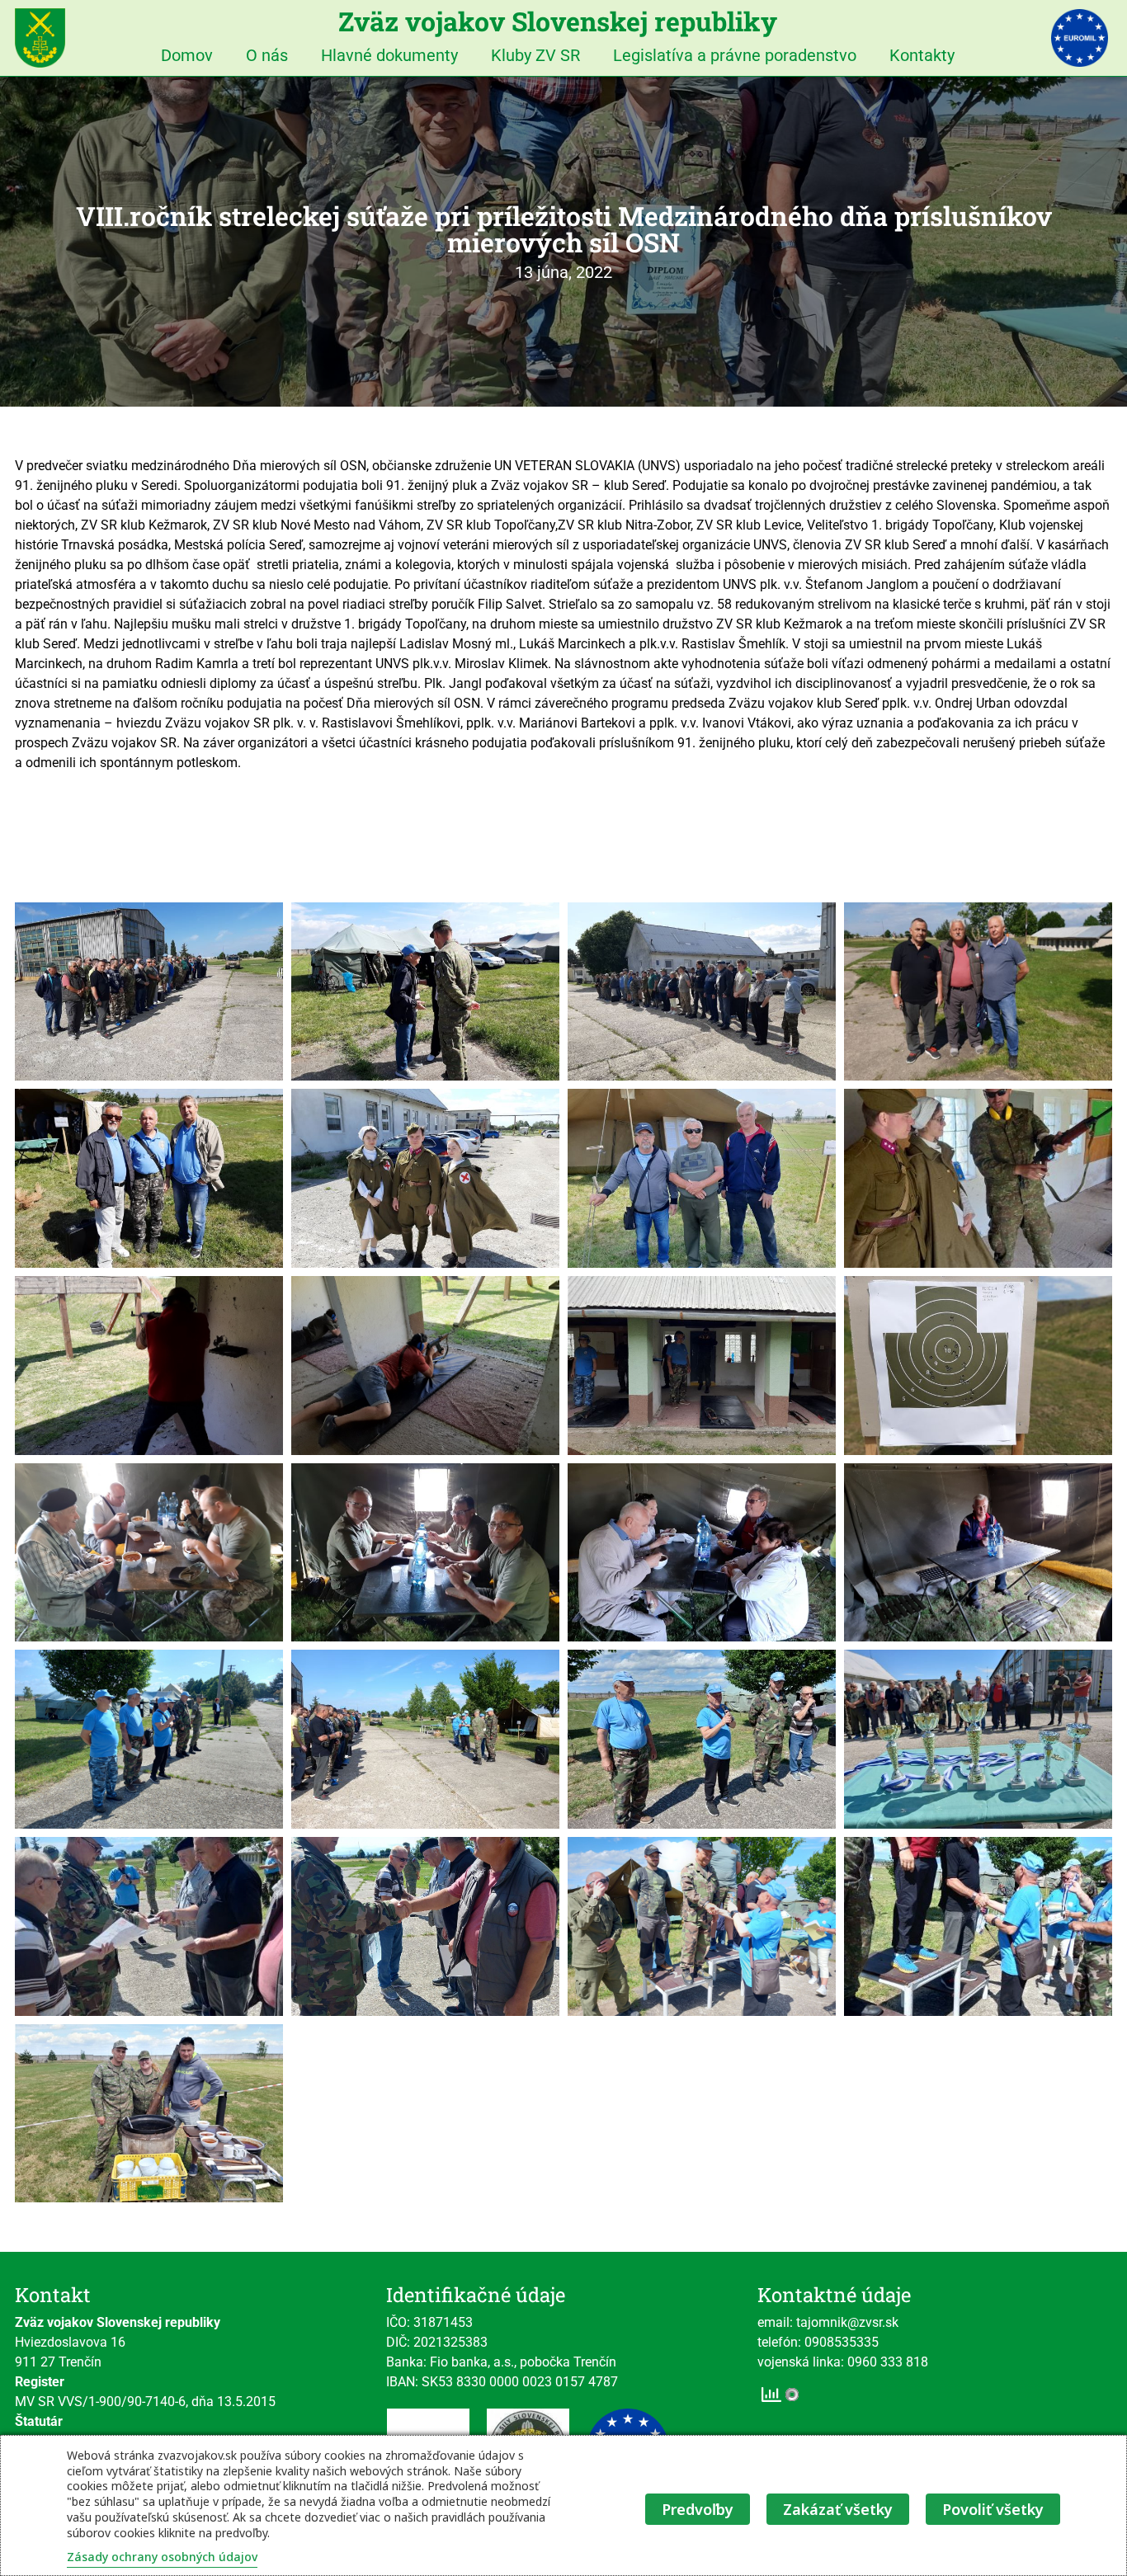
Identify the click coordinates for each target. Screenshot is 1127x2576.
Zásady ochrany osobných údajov (162, 2557)
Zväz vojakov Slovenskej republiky (558, 21)
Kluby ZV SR (535, 55)
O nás (267, 55)
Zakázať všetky (838, 2509)
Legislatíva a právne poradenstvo (735, 55)
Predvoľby (698, 2509)
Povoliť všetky (993, 2509)
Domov (187, 55)
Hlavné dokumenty (389, 55)
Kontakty (922, 55)
